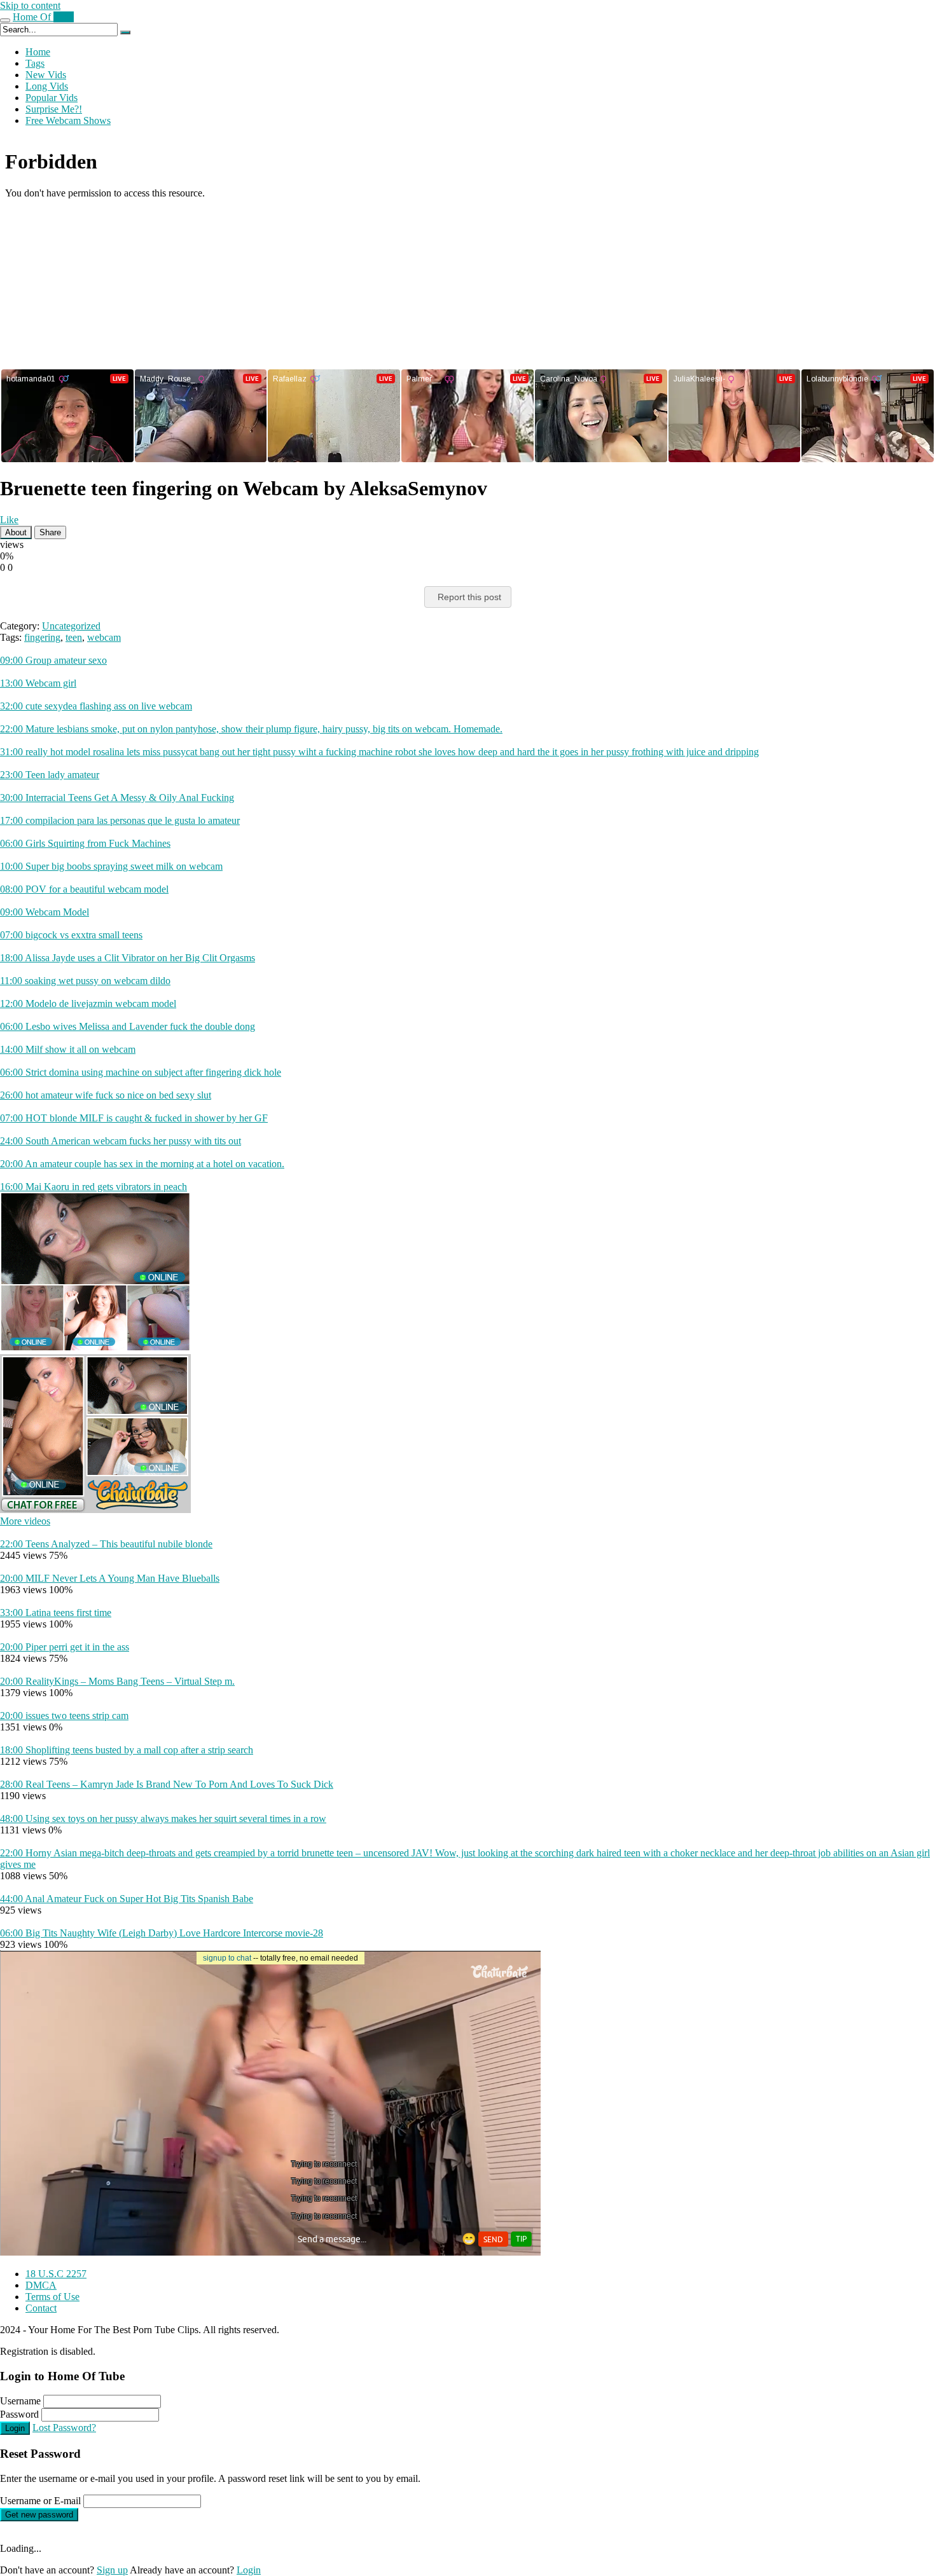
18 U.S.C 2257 (56, 2274)
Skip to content (30, 5)
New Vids (46, 75)
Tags (35, 63)
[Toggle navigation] (5, 20)
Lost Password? (64, 2428)
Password (19, 2414)
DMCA (41, 2285)
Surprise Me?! (54, 109)
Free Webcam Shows (68, 120)
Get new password (39, 2515)
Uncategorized (71, 626)
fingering (42, 637)
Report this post (469, 597)
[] (125, 32)
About (16, 532)
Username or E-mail (40, 2501)
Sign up (112, 2570)
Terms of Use (52, 2297)
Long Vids (47, 86)
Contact (41, 2308)
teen (74, 637)
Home (38, 52)
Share (50, 532)
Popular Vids (52, 98)
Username (20, 2401)
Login (15, 2428)
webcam (104, 637)
